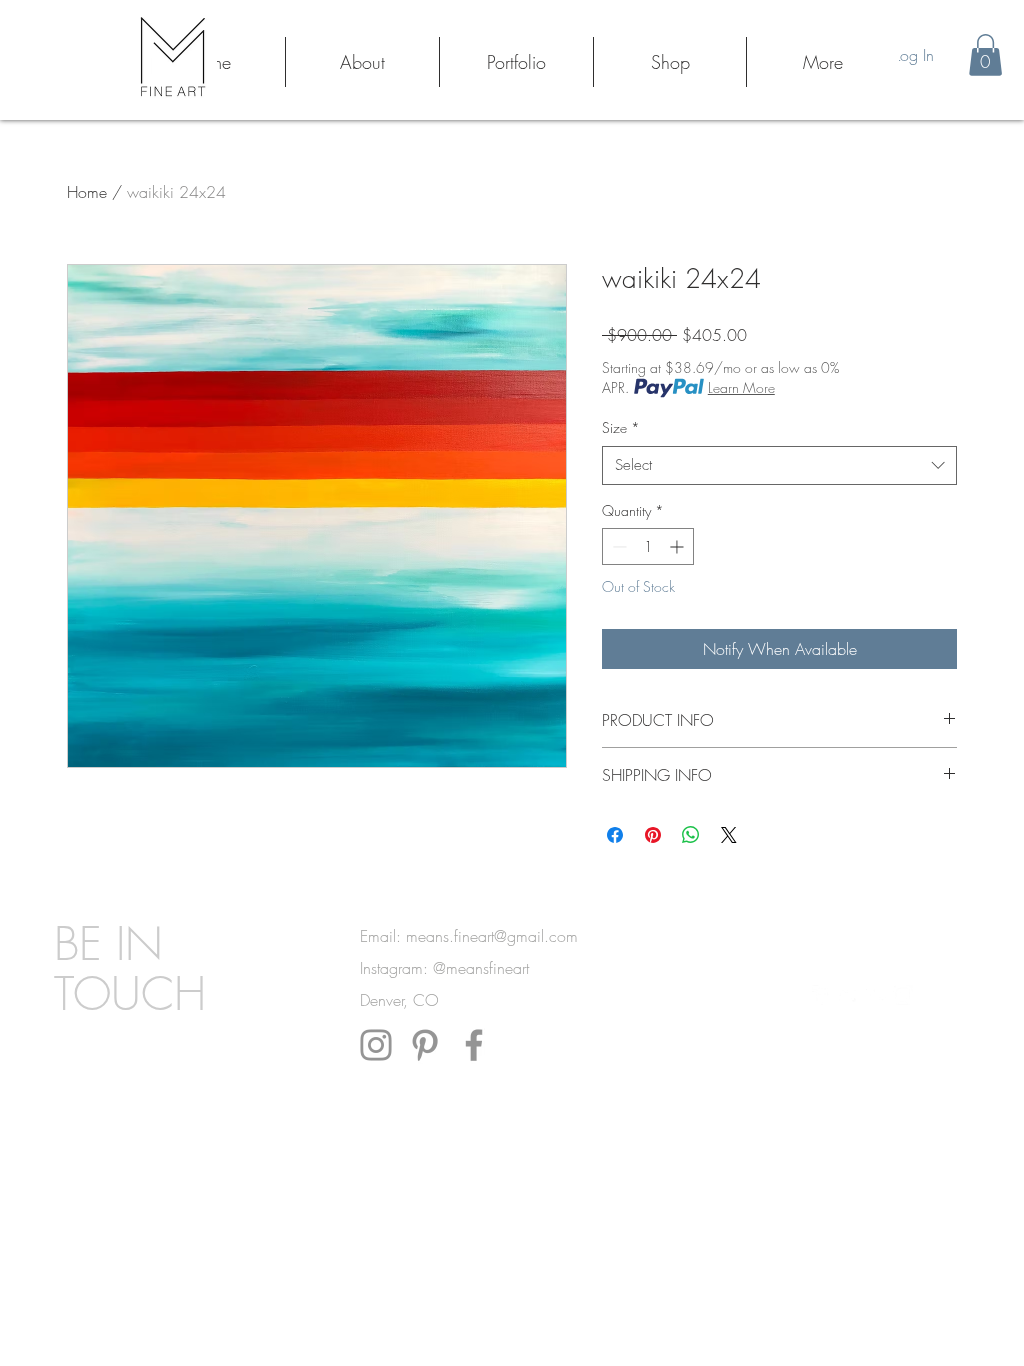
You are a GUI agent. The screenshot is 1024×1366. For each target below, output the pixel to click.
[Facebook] (474, 1045)
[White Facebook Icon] (822, 995)
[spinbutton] (648, 546)
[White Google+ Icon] (876, 995)
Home (87, 192)
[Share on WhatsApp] (691, 835)
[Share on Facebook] (615, 835)
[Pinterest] (425, 1045)
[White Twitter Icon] (849, 995)
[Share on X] (729, 835)
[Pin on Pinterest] (653, 835)
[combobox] (779, 465)
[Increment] (678, 546)
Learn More (741, 387)
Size (621, 427)
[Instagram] (376, 1045)
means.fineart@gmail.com (492, 936)
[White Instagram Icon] (903, 995)
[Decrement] (617, 546)
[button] (985, 55)
